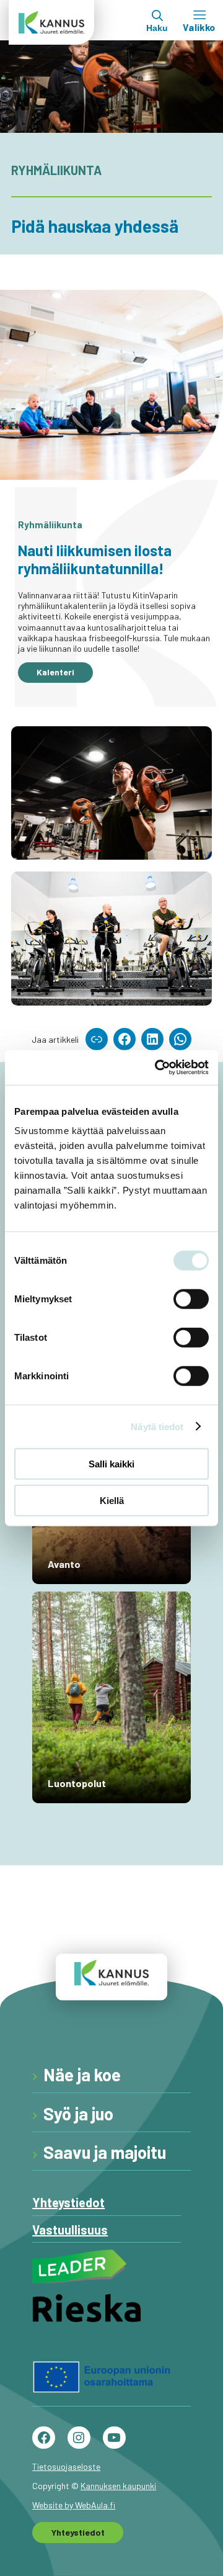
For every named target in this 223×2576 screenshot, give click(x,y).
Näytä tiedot (157, 1426)
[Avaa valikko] (199, 20)
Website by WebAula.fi (74, 2505)
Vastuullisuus (70, 2230)
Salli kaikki (111, 1464)
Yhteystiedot (68, 2202)
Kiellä (112, 1500)
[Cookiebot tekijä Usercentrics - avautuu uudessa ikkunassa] (157, 1068)
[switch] (191, 1299)
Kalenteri (55, 672)
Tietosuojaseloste (66, 2466)
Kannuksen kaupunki (118, 2486)
